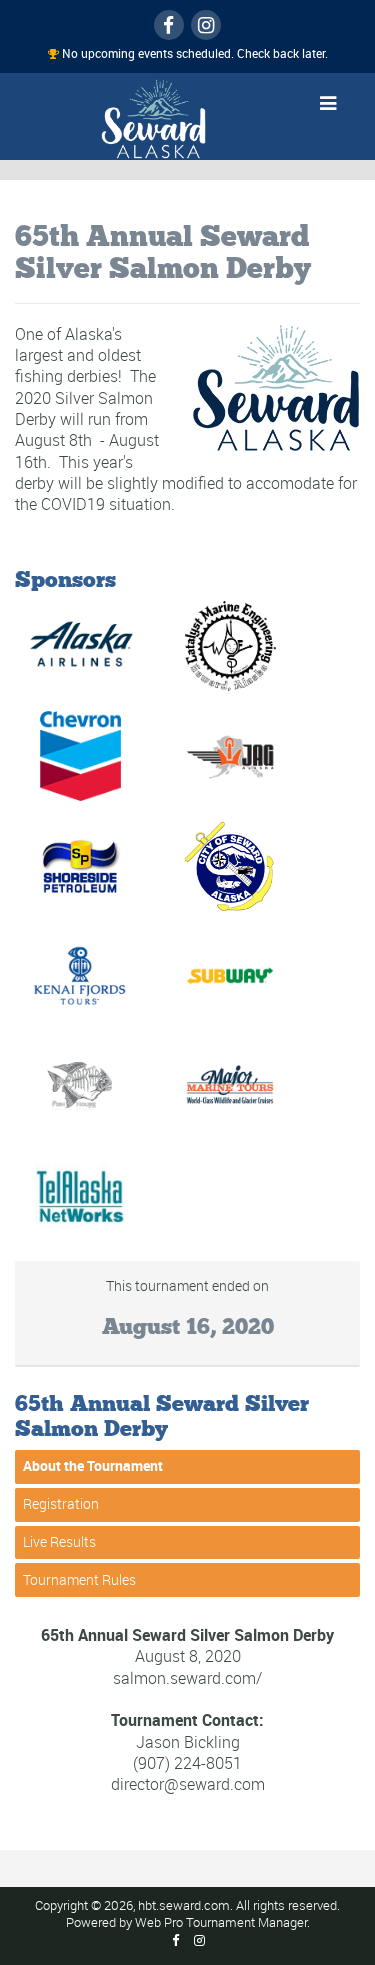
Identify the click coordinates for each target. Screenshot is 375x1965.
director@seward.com (188, 1785)
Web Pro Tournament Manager (221, 1922)
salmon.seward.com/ (187, 1678)
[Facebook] (169, 25)
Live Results (59, 1542)
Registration (61, 1505)
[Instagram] (206, 25)
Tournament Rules (79, 1580)
